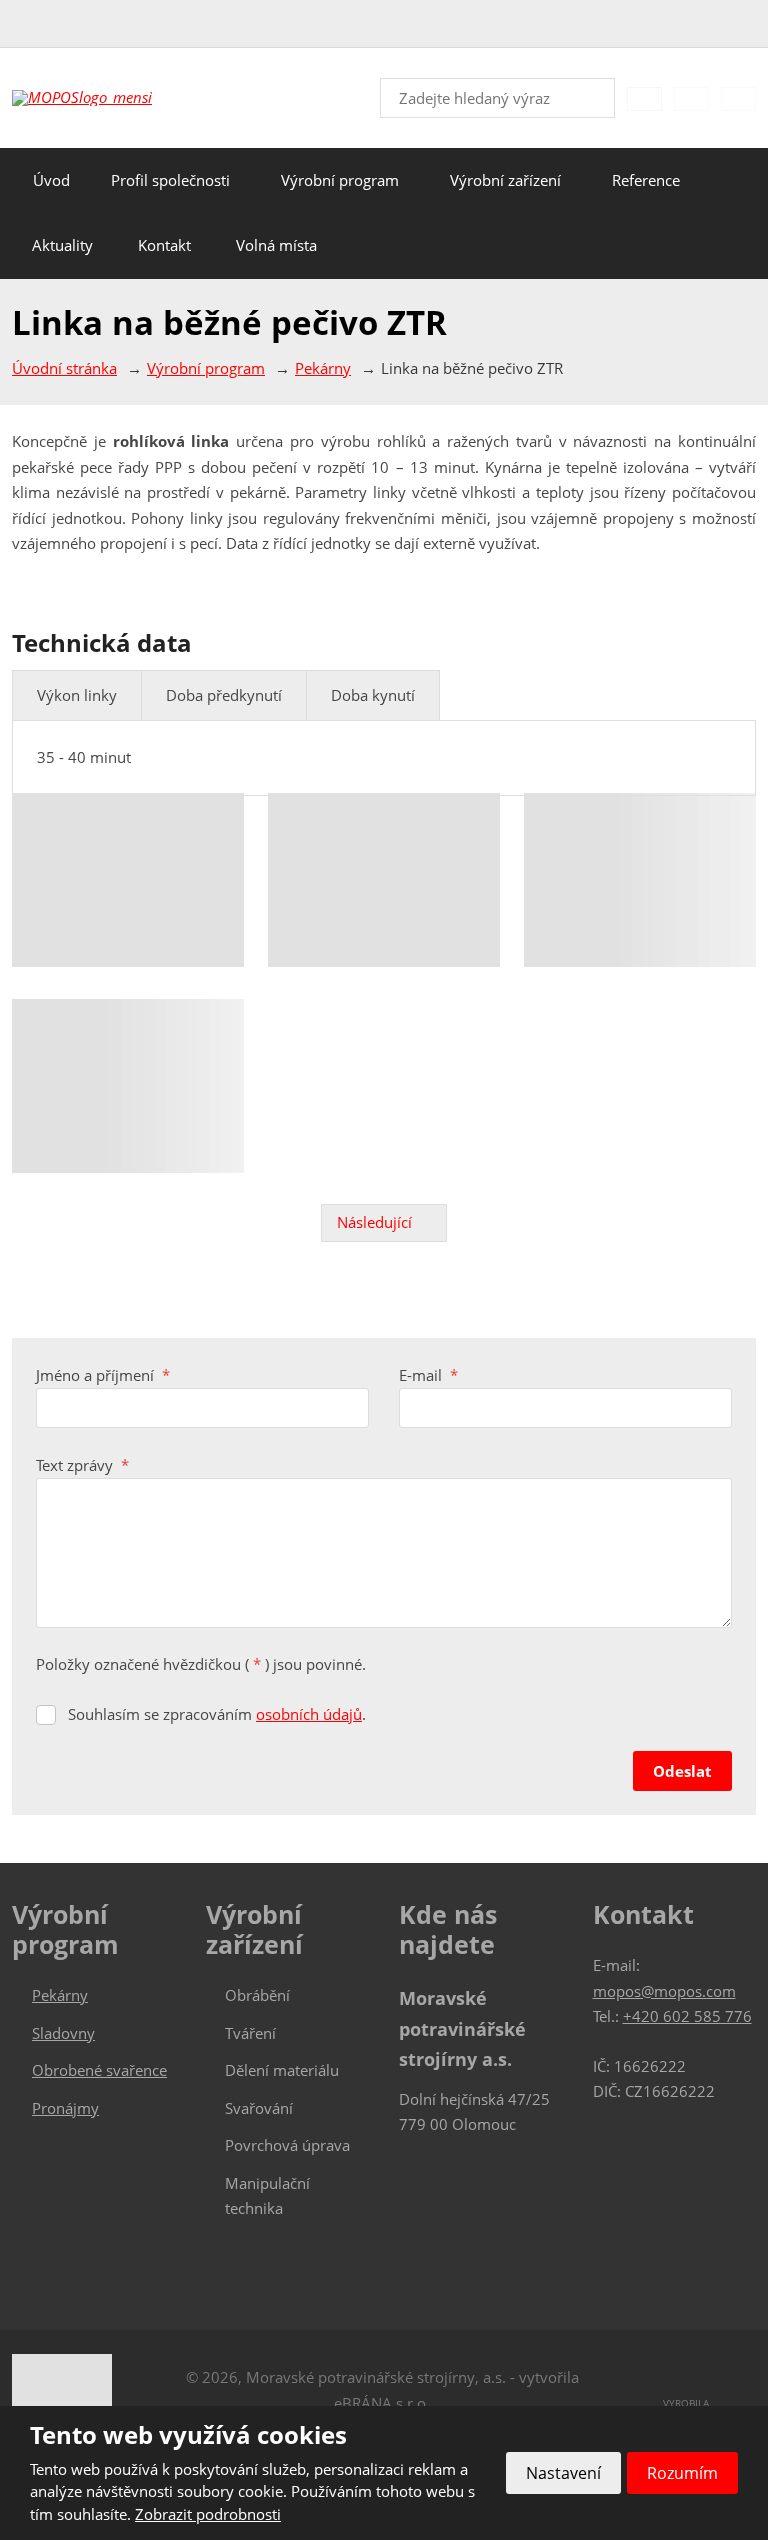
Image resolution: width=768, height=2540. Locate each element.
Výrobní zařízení (505, 180)
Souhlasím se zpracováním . (217, 1714)
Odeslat (682, 1771)
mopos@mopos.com (664, 1991)
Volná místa (276, 245)
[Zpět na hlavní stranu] (112, 98)
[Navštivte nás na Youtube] (748, 25)
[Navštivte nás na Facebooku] (692, 25)
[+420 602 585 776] (26, 24)
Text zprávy (82, 1465)
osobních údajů (309, 1714)
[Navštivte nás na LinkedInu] (720, 25)
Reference (646, 180)
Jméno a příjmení (103, 1375)
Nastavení (563, 2473)
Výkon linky (77, 695)
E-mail (428, 1375)
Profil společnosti (170, 180)
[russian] (738, 98)
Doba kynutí (373, 695)
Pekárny (60, 1995)
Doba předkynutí (224, 695)
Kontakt (164, 245)
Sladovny (63, 2033)
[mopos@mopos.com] (48, 24)
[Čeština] (644, 98)
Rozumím (682, 2473)
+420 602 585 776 (687, 2016)
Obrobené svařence (99, 2070)
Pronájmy (65, 2108)
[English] (691, 98)
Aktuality (62, 245)
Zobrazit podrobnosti (208, 2514)
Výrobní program (340, 180)
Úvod (51, 180)
